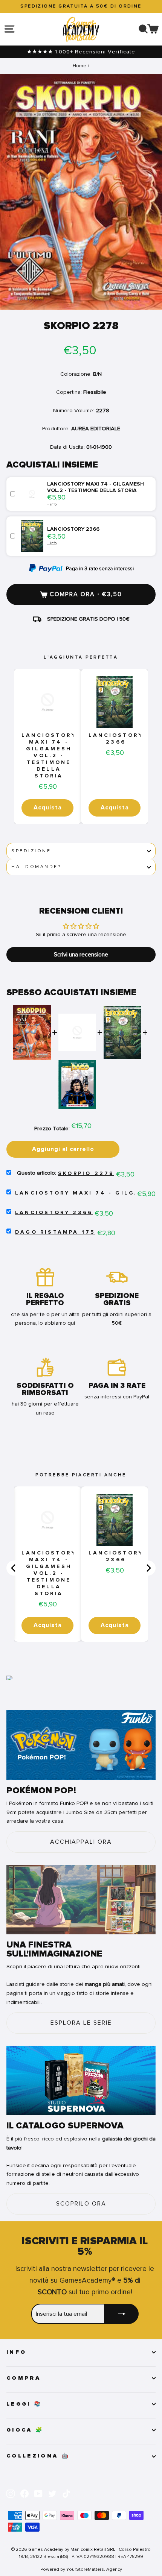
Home (79, 66)
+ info (52, 504)
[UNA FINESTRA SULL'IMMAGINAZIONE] (81, 1900)
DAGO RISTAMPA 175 (55, 1232)
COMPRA (24, 2378)
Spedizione (31, 851)
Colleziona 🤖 (38, 2456)
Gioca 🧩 (25, 2430)
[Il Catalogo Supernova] (81, 2081)
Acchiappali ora (81, 1842)
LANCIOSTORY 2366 (116, 739)
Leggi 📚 (24, 2404)
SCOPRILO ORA (81, 2204)
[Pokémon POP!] (81, 1745)
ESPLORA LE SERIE (81, 2023)
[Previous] (14, 1568)
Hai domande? (36, 867)
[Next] (148, 1568)
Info (16, 2352)
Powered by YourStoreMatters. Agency (81, 2569)
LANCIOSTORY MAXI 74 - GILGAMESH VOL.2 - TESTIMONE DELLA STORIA (49, 756)
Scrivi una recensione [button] (81, 955)
